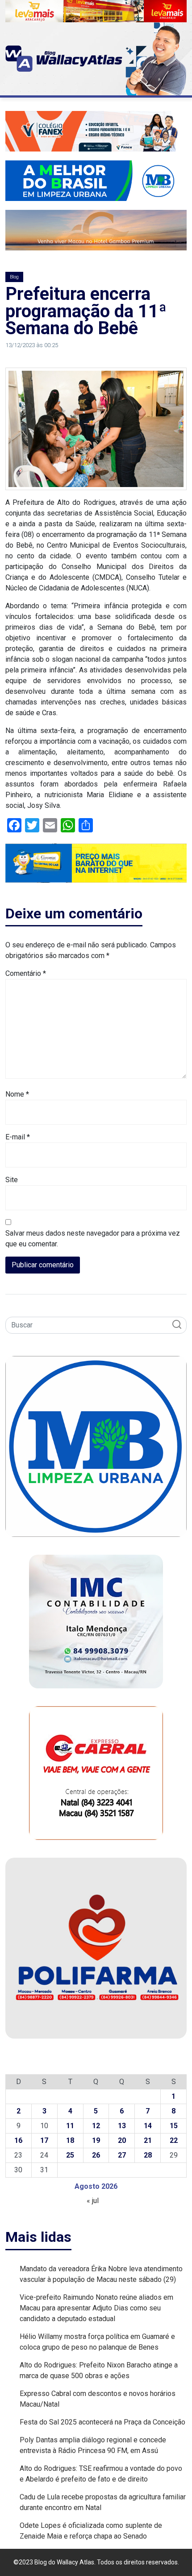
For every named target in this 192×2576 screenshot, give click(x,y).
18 (70, 2140)
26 (96, 2155)
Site (12, 1180)
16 (18, 2140)
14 (148, 2126)
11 (70, 2126)
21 (148, 2140)
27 (122, 2155)
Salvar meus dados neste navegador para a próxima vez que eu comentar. (93, 1239)
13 (122, 2126)
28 (148, 2155)
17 (44, 2140)
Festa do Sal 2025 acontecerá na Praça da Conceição (102, 2422)
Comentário (26, 973)
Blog (14, 277)
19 (96, 2140)
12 (96, 2126)
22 (174, 2140)
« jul (93, 2201)
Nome (17, 1094)
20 (122, 2140)
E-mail (18, 1137)
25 (70, 2155)
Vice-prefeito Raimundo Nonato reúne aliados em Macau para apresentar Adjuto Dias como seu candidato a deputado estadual (96, 2308)
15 (174, 2126)
